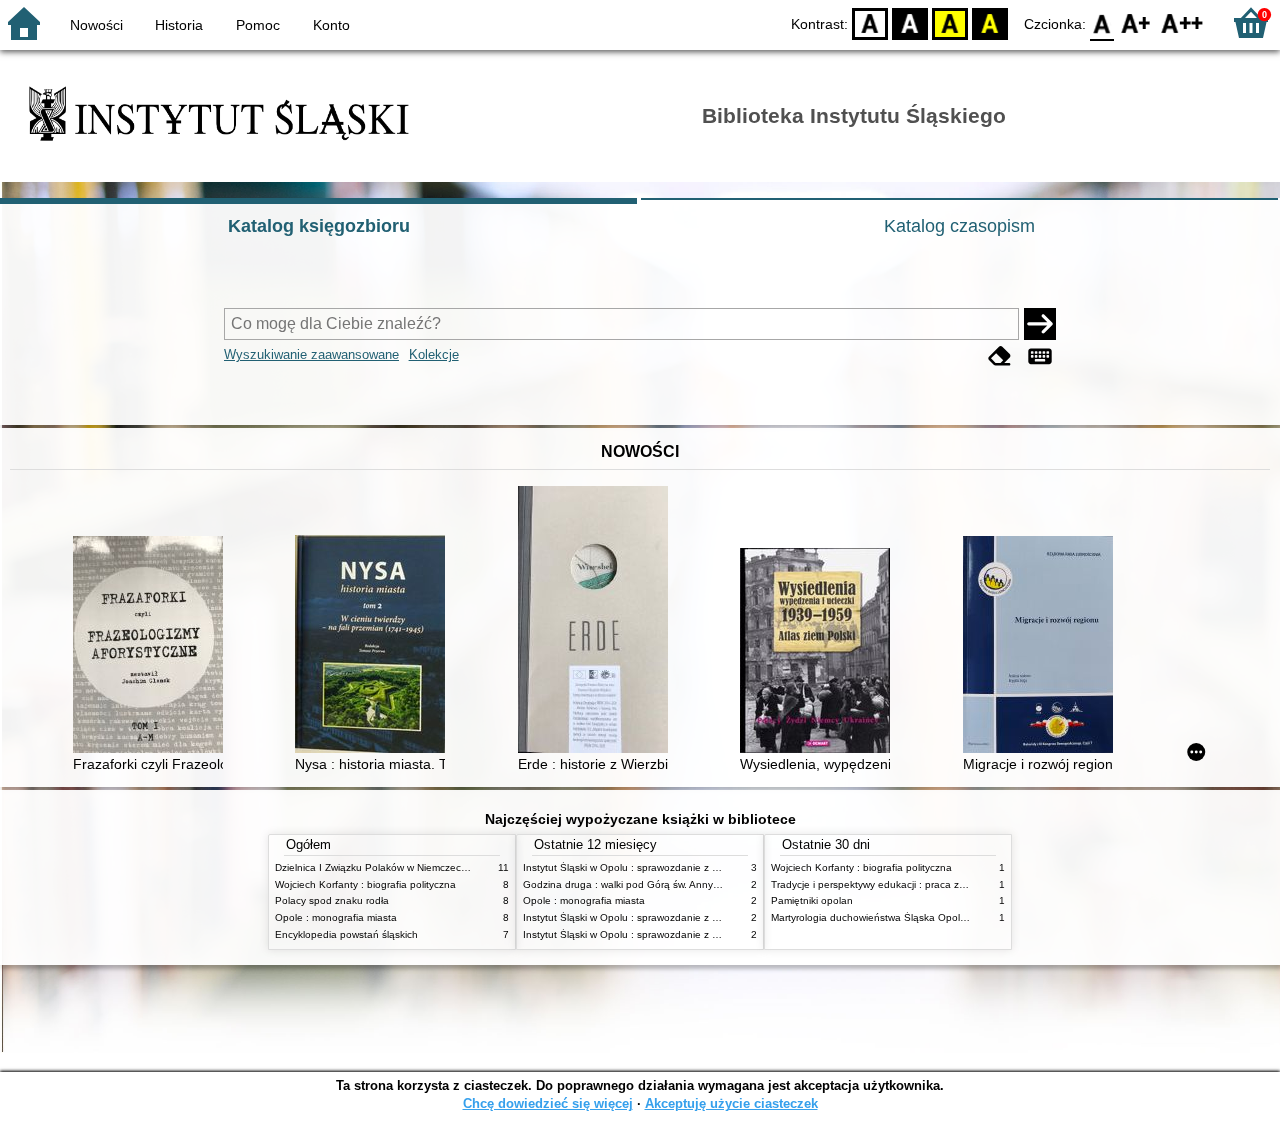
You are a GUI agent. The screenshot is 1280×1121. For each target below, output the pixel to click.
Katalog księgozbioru (319, 226)
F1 (1136, 22)
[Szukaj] (1040, 324)
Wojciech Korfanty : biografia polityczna (365, 884)
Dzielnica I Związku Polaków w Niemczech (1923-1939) (401, 867)
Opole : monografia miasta (336, 917)
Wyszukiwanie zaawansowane (311, 354)
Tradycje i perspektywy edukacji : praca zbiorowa (883, 884)
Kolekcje (434, 354)
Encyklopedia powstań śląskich (346, 934)
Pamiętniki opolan (812, 900)
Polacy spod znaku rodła (332, 900)
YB (950, 22)
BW (910, 22)
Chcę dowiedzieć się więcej (548, 1103)
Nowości (96, 25)
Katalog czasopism (959, 226)
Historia (179, 25)
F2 (1182, 22)
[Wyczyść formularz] (1000, 356)
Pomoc (258, 25)
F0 (1102, 22)
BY (990, 22)
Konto (331, 25)
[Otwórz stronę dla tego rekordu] (153, 646)
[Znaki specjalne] (1040, 356)
